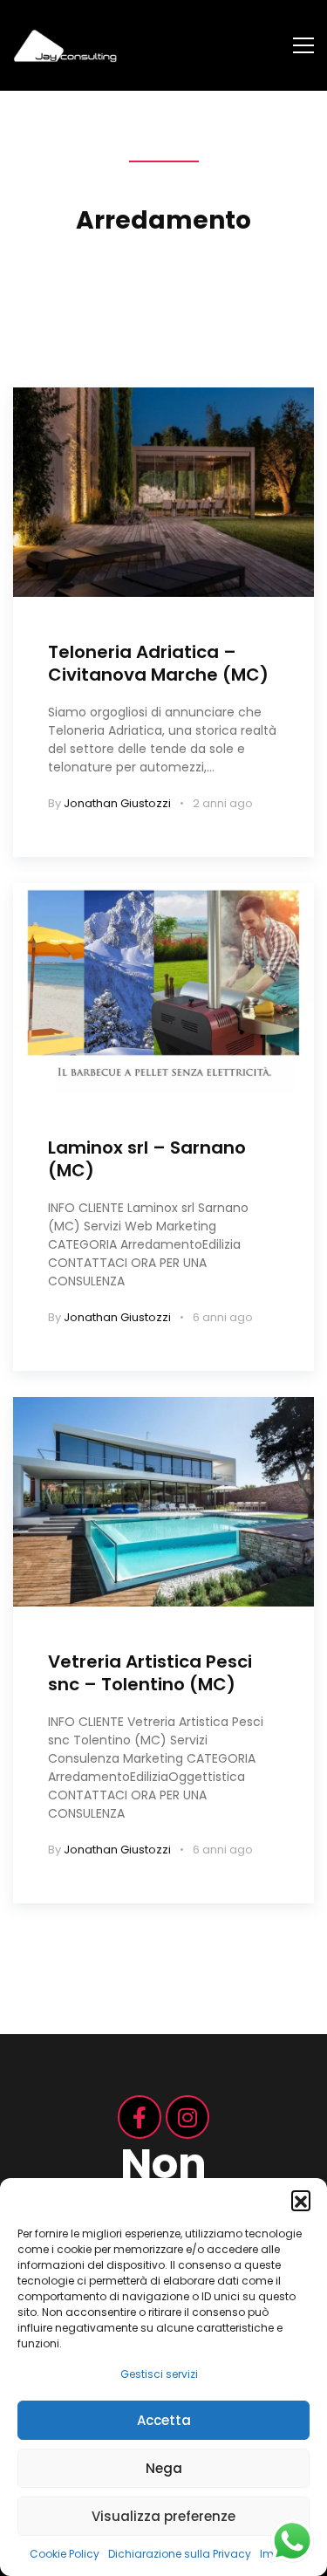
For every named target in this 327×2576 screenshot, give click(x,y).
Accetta (164, 2420)
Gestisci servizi (159, 2374)
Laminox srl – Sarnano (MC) (147, 1159)
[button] (301, 2200)
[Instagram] (187, 2117)
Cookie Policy (65, 2554)
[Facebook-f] (140, 2117)
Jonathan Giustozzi (117, 803)
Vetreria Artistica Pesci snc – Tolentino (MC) (150, 1673)
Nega (164, 2468)
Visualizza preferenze (163, 2516)
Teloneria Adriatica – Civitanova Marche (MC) (158, 663)
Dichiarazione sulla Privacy (180, 2554)
